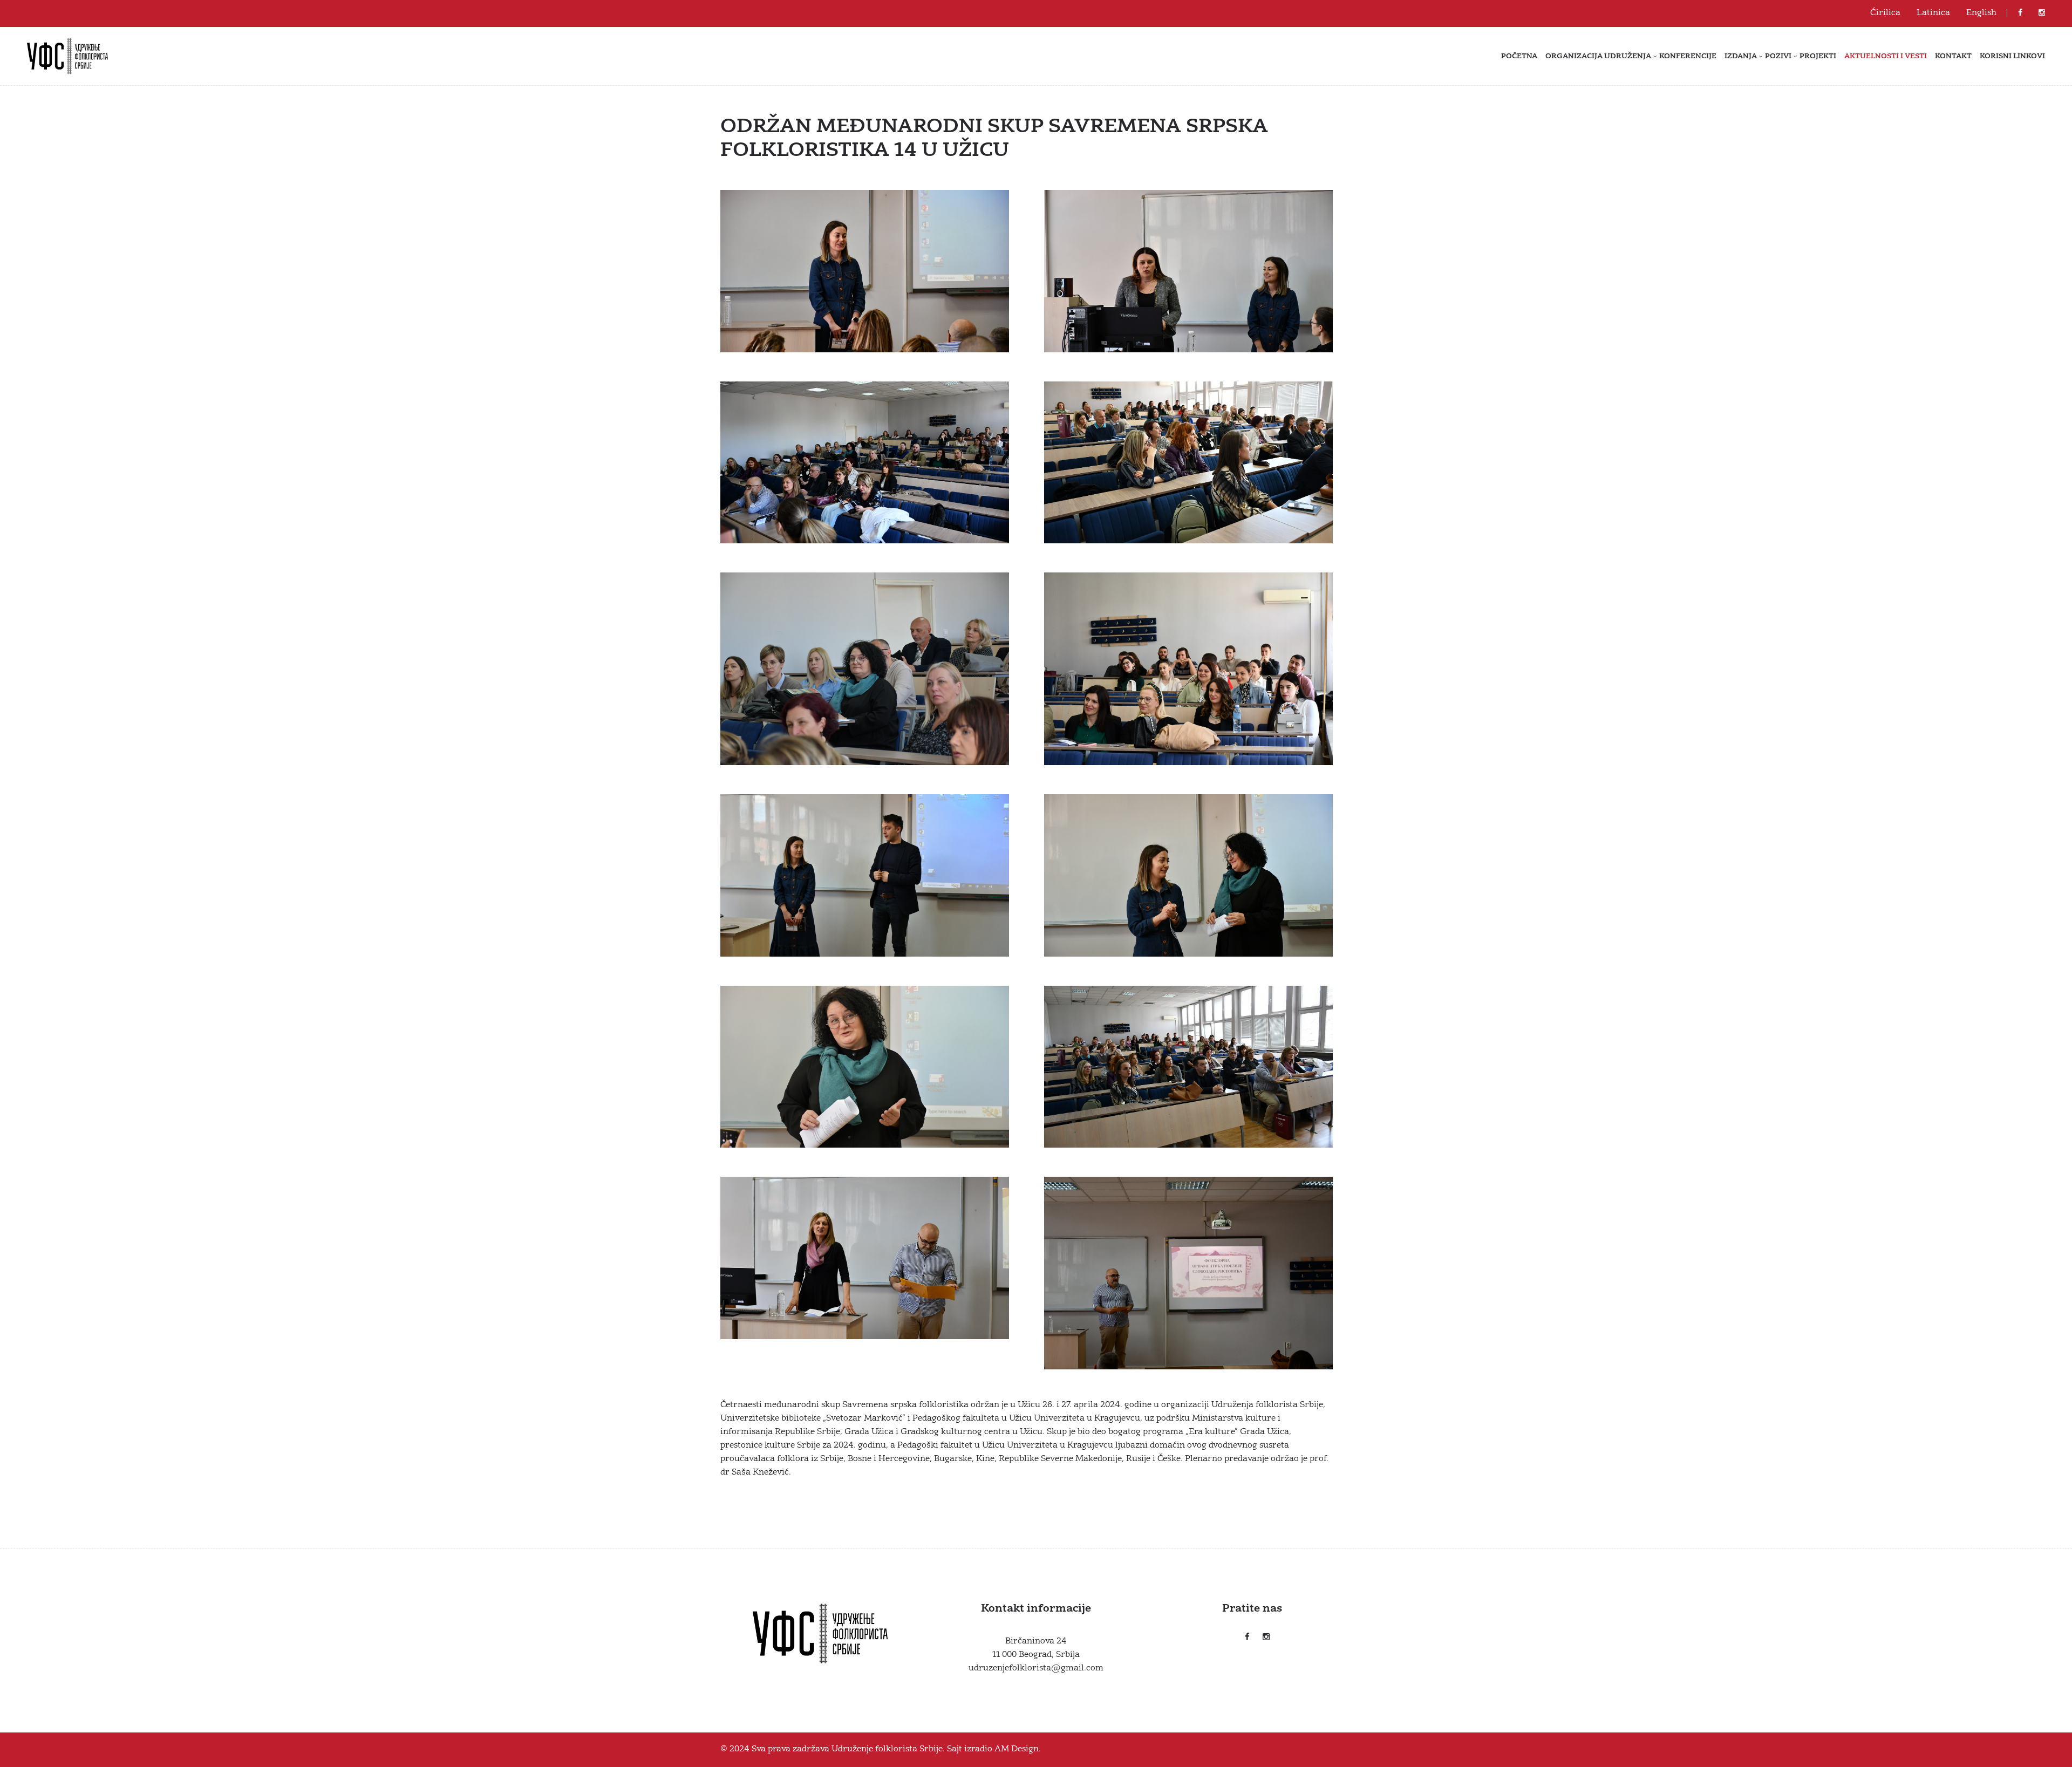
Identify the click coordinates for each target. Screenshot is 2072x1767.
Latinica (1933, 13)
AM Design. (1018, 1749)
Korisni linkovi (2012, 56)
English (1981, 13)
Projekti (1818, 56)
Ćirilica (1885, 13)
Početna (1519, 56)
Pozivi (1778, 56)
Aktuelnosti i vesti (1886, 56)
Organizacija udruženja (1598, 56)
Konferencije (1688, 56)
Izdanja (1741, 56)
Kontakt (1953, 56)
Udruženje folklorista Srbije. (888, 1749)
